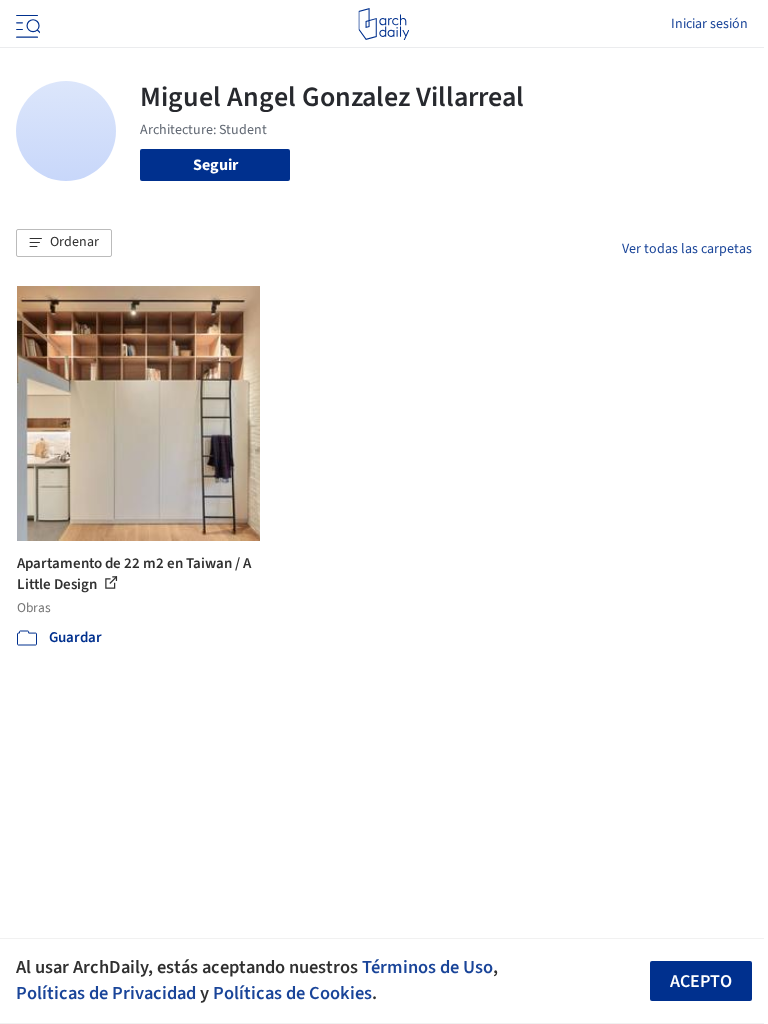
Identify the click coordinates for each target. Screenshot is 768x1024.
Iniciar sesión (709, 24)
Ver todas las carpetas (687, 249)
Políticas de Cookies (292, 993)
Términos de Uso (427, 967)
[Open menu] (26, 24)
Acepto (701, 981)
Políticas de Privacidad (106, 993)
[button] (64, 243)
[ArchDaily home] (383, 24)
